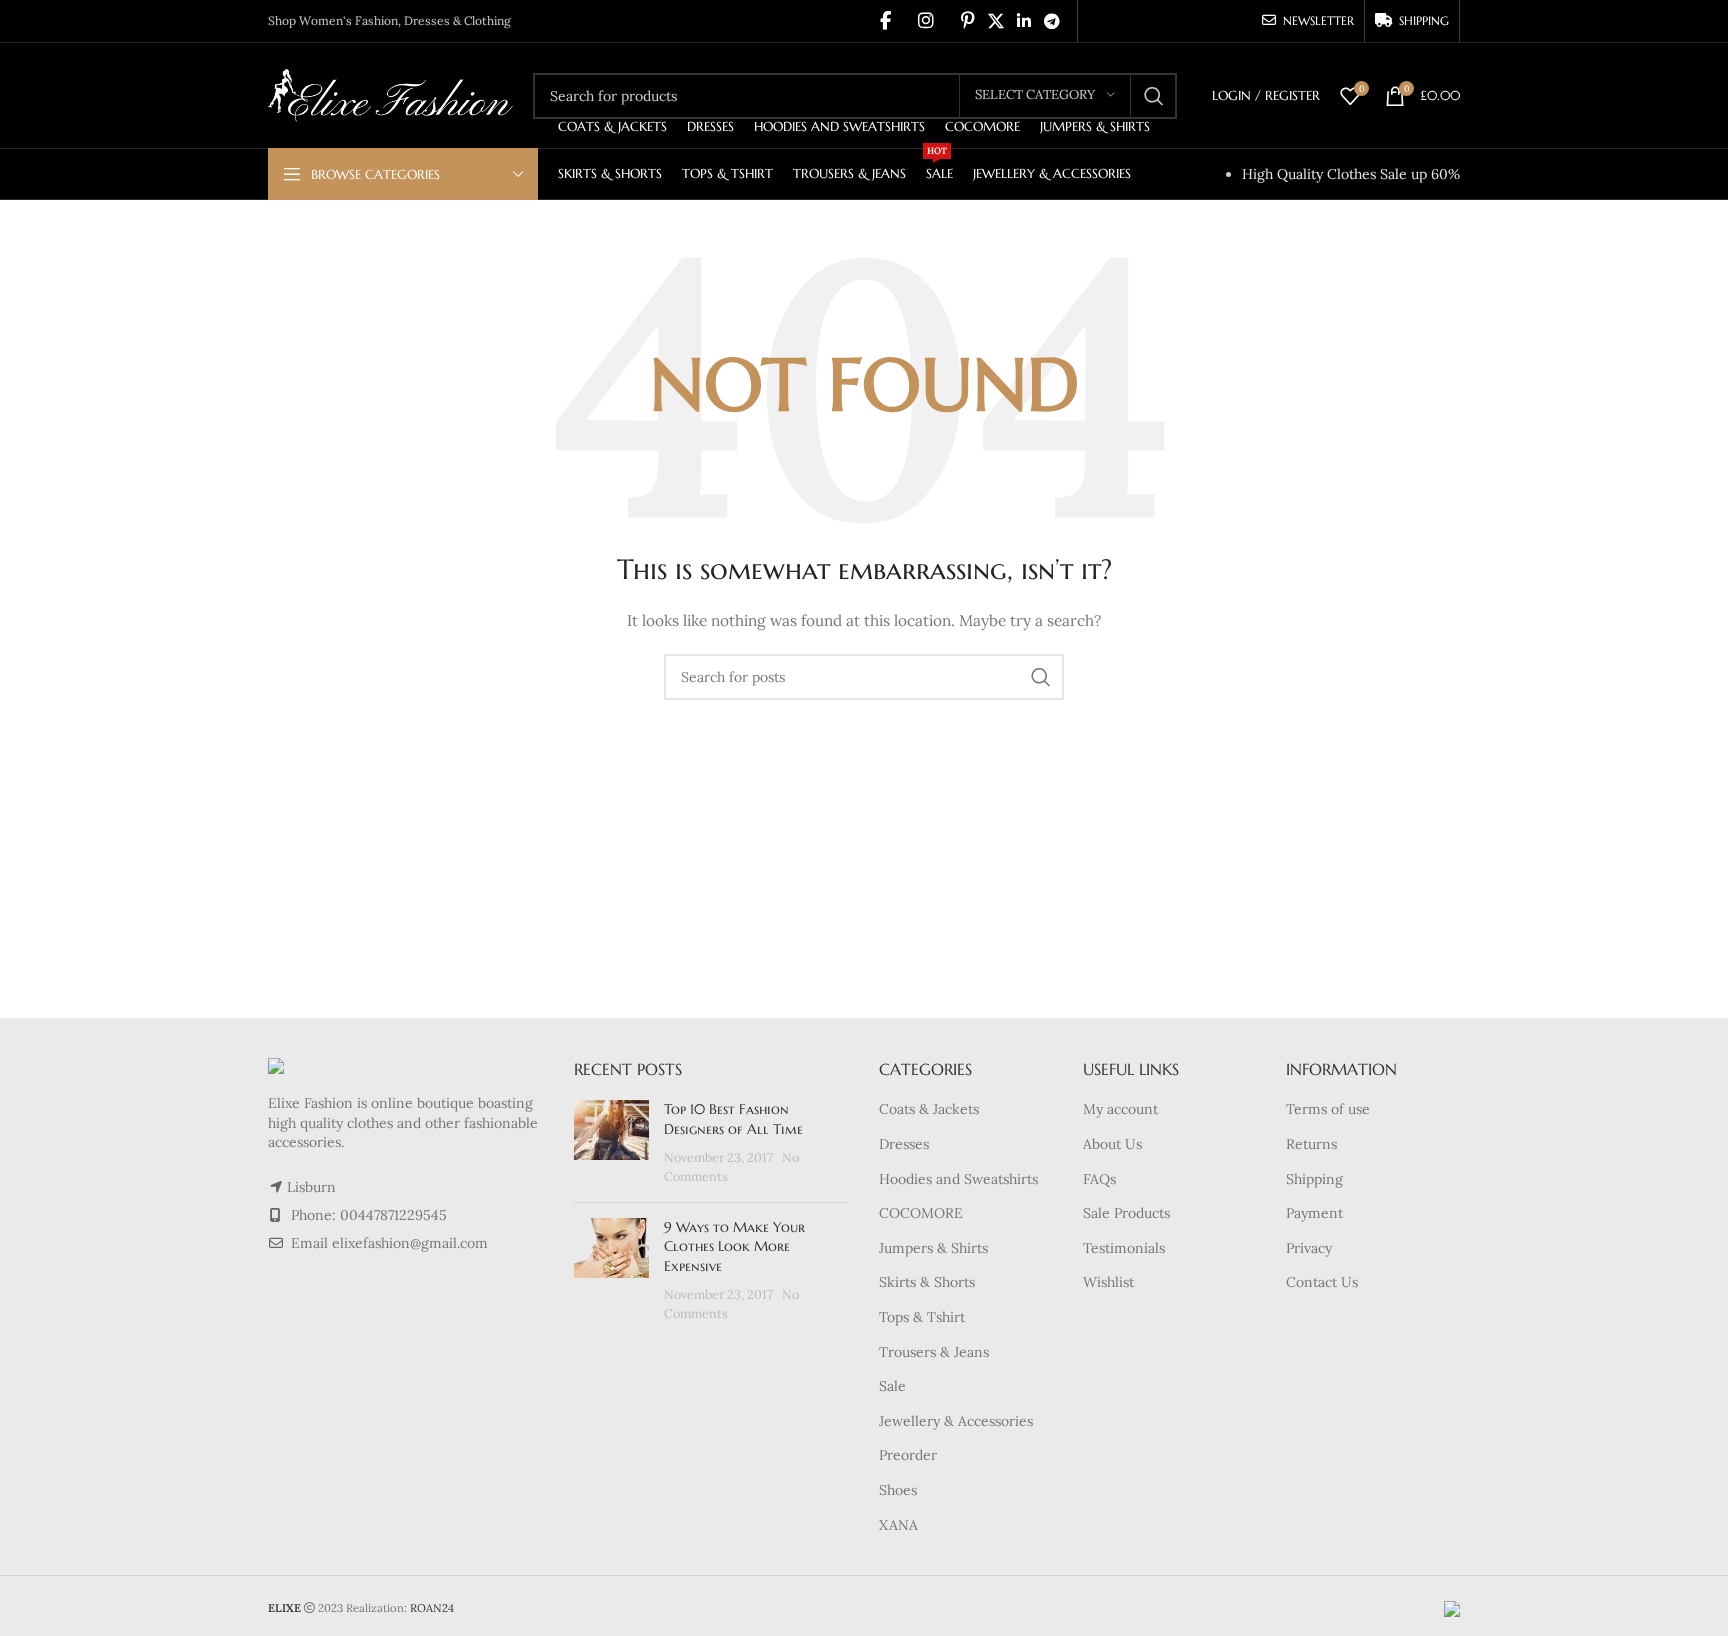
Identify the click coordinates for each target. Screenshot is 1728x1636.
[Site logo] (390, 94)
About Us (1112, 1144)
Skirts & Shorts (927, 1282)
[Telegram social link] (1052, 21)
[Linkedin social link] (1023, 21)
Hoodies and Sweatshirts (958, 1179)
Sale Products (1126, 1213)
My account (1120, 1109)
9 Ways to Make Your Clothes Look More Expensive (734, 1246)
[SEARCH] (1154, 96)
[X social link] (995, 21)
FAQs (1099, 1179)
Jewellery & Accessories (956, 1421)
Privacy (1309, 1248)
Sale (892, 1386)
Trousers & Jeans (934, 1352)
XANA (898, 1525)
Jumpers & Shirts (933, 1248)
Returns (1311, 1144)
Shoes (898, 1490)
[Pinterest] (968, 21)
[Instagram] (926, 21)
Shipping (1314, 1179)
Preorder (908, 1455)
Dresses (904, 1144)
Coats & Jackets (929, 1109)
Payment (1314, 1213)
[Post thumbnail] (611, 1143)
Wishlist (1108, 1282)
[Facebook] (885, 21)
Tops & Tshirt (922, 1317)
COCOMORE (921, 1213)
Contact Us (1322, 1282)
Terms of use (1328, 1109)
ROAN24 (432, 1608)
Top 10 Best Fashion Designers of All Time (733, 1119)
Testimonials (1124, 1248)
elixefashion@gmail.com (410, 1243)
